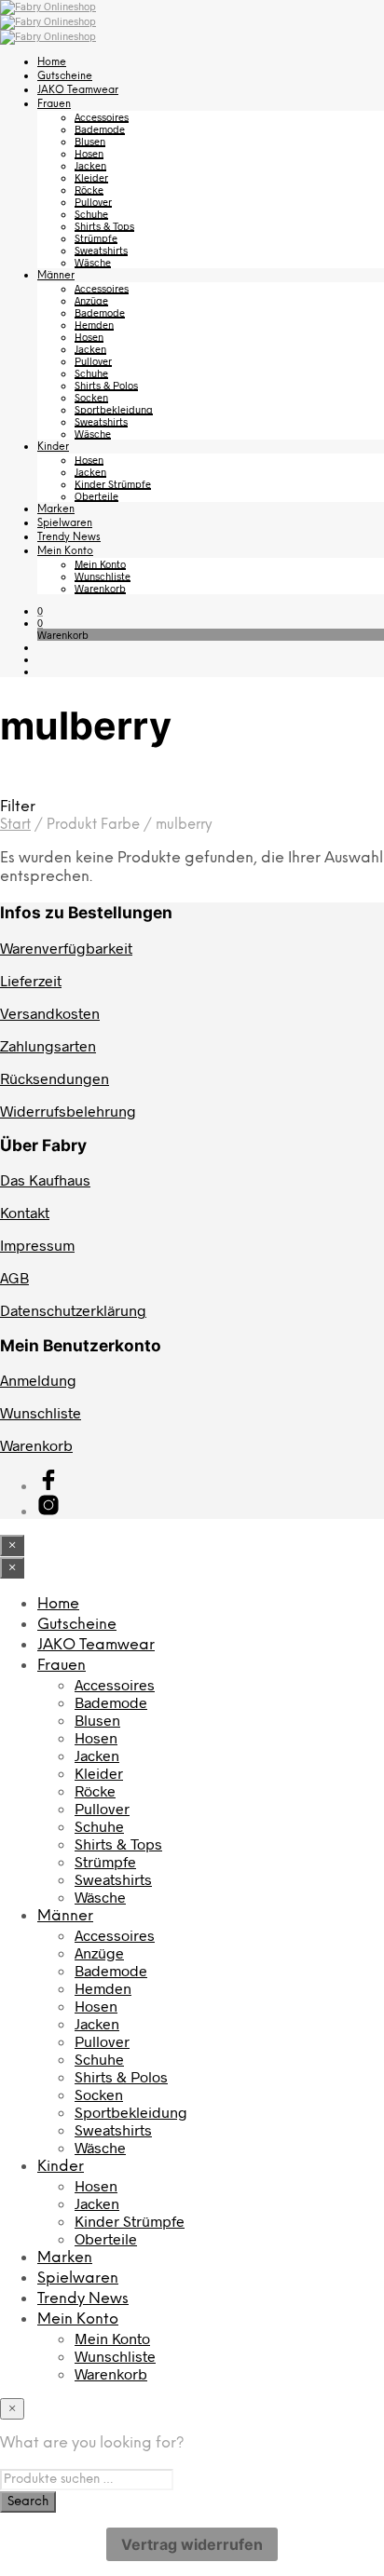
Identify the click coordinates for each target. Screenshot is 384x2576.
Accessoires (102, 117)
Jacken (90, 165)
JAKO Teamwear (78, 90)
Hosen (89, 153)
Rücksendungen (55, 1078)
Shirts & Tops (104, 226)
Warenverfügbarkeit (66, 948)
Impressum (37, 1245)
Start (15, 825)
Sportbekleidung (114, 409)
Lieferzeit (31, 980)
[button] (40, 610)
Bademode (100, 129)
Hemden (94, 325)
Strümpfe (96, 238)
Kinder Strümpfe (113, 484)
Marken (56, 509)
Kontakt (25, 1212)
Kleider (91, 177)
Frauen (54, 104)
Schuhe (91, 214)
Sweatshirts (101, 250)
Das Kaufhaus (45, 1180)
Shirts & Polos (106, 385)
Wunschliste (103, 576)
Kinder (53, 447)
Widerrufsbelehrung (68, 1111)
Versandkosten (50, 1013)
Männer (56, 276)
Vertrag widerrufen (192, 2544)
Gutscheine (65, 76)
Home (52, 62)
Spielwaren (65, 523)
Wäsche (93, 262)
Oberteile (96, 496)
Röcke (89, 190)
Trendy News (69, 537)
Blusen (90, 141)
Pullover (93, 202)
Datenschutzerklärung (73, 1310)
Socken (91, 397)
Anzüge (91, 300)
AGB (14, 1277)
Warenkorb (100, 588)
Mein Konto (65, 551)
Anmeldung (38, 1380)
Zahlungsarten (48, 1045)
